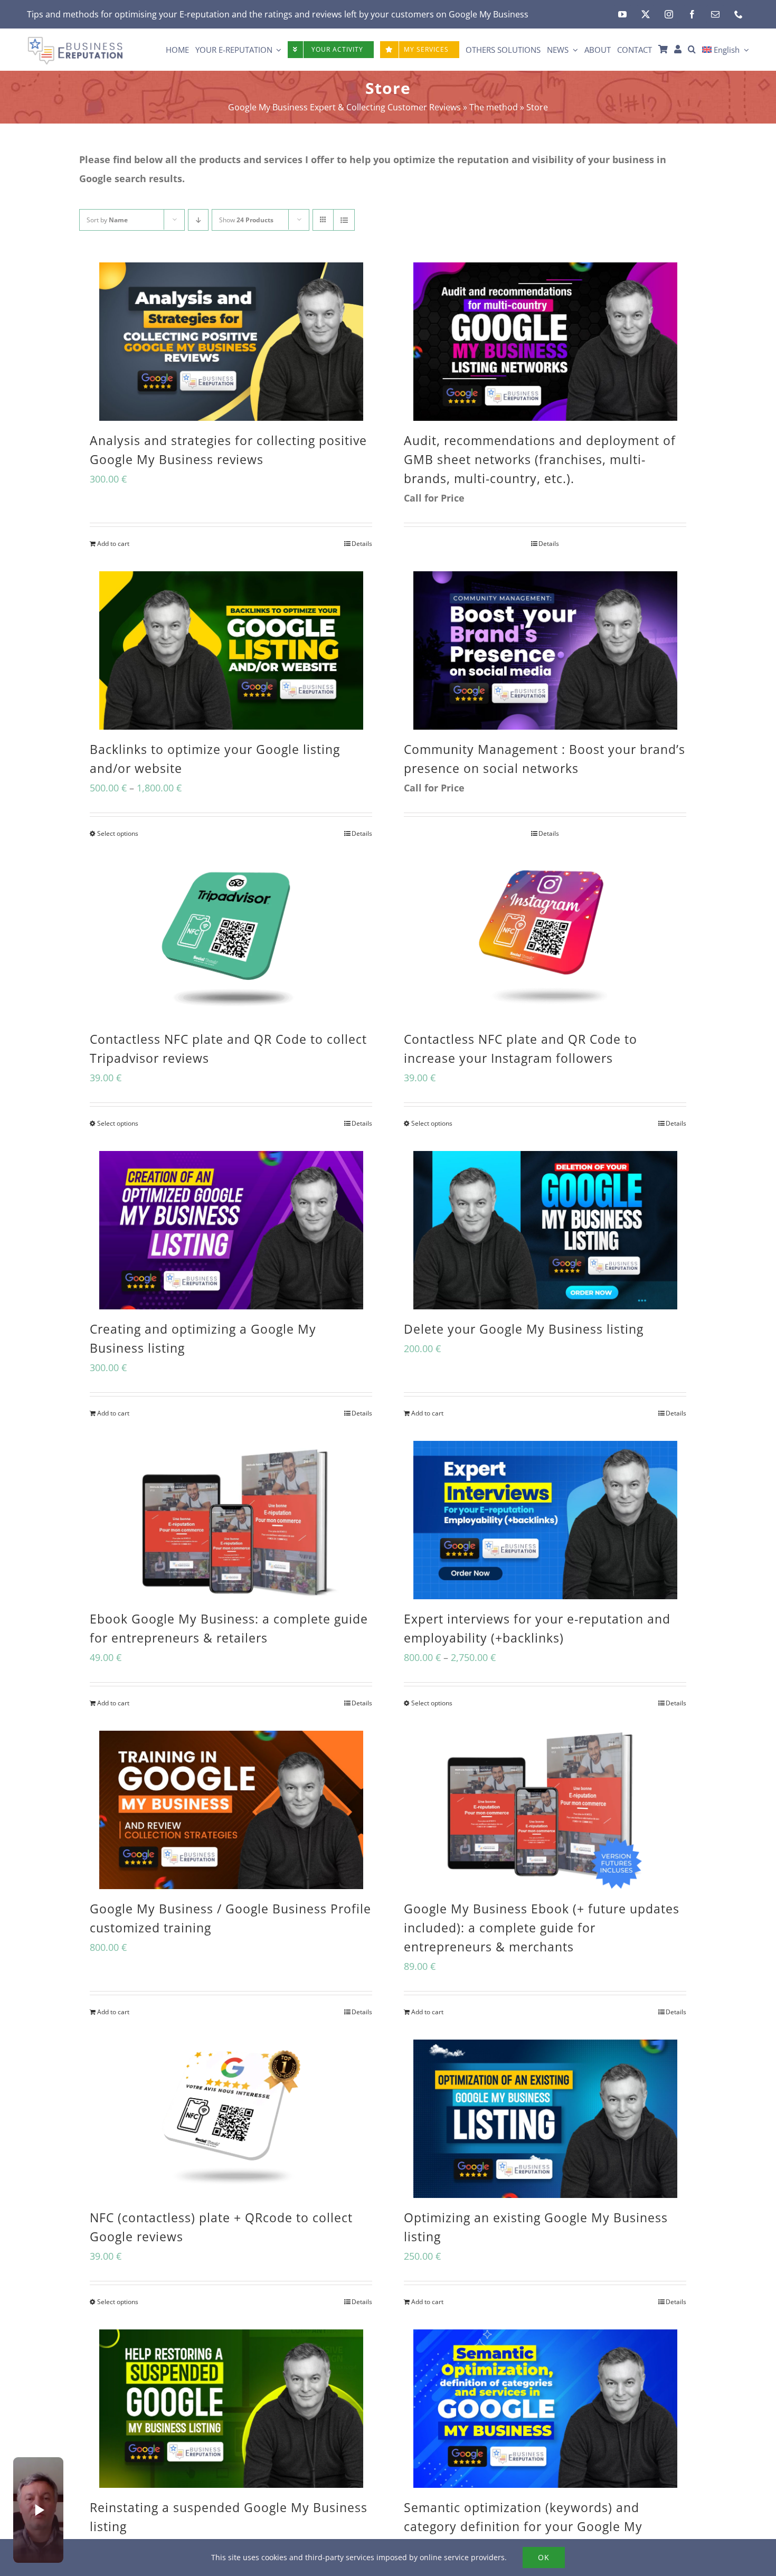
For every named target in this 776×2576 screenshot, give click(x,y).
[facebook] (692, 14)
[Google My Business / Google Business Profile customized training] (231, 1810)
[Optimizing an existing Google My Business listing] (545, 2119)
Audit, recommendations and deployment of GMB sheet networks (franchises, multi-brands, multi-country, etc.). (540, 459)
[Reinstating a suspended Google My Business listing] (231, 2409)
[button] (692, 50)
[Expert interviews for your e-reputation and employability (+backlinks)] (545, 1520)
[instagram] (669, 14)
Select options (118, 833)
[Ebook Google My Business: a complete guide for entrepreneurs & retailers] (231, 1520)
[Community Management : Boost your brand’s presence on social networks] (545, 650)
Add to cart (113, 544)
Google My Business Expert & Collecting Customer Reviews (344, 107)
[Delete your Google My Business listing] (545, 1230)
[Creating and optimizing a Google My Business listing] (231, 1230)
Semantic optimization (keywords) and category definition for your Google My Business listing (523, 2526)
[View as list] (344, 220)
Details (362, 544)
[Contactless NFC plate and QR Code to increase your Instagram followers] (545, 940)
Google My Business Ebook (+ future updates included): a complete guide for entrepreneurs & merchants (542, 1928)
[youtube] (622, 14)
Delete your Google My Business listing (524, 1329)
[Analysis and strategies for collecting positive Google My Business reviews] (231, 342)
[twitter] (646, 14)
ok (544, 2557)
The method (494, 107)
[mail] (715, 14)
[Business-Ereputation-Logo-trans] (75, 41)
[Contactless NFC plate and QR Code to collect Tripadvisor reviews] (231, 940)
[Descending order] (198, 220)
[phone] (739, 14)
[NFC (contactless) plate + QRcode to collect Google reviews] (231, 2119)
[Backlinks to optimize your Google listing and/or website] (231, 650)
